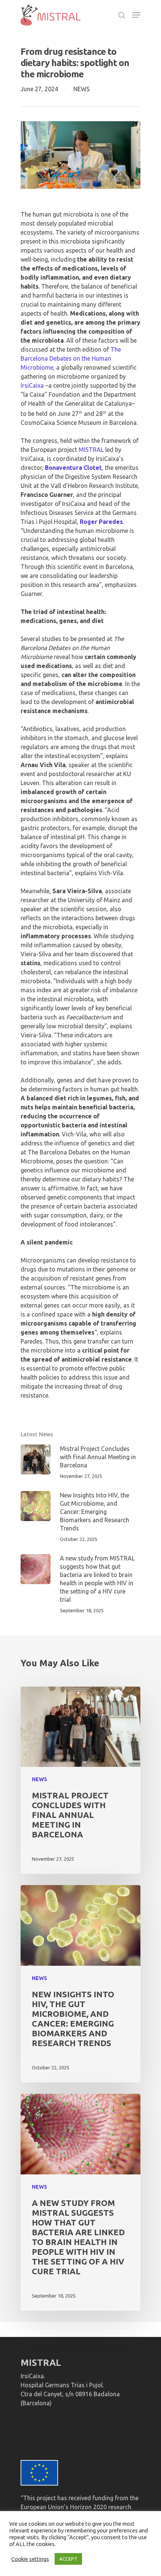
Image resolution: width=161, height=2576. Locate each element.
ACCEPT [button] (68, 2559)
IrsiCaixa (32, 385)
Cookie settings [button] (30, 2559)
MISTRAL (91, 450)
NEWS (82, 89)
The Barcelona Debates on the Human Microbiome (71, 358)
